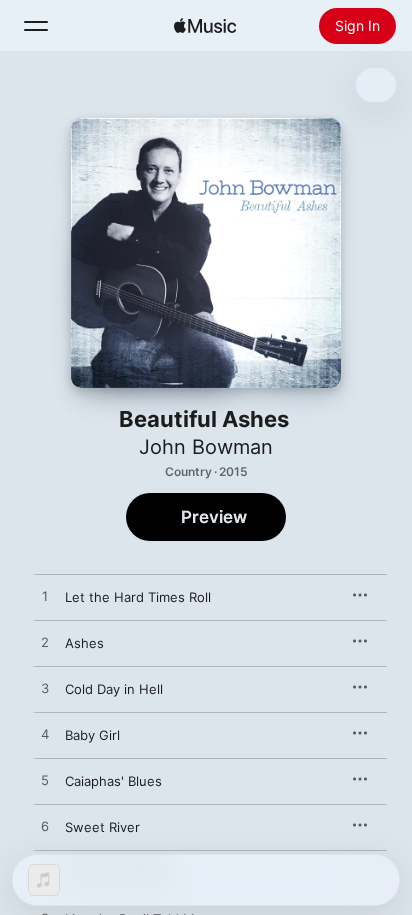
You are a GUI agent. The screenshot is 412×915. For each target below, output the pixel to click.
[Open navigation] (36, 26)
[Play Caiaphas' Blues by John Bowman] (45, 781)
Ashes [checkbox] (84, 643)
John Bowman (206, 447)
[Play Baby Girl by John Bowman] (45, 735)
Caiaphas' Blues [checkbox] (113, 781)
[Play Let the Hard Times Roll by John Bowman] (45, 597)
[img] (205, 26)
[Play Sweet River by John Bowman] (45, 827)
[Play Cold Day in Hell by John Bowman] (45, 689)
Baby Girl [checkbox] (92, 735)
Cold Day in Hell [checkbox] (114, 689)
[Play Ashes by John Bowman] (45, 643)
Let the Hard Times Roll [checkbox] (138, 597)
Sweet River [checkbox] (102, 827)
